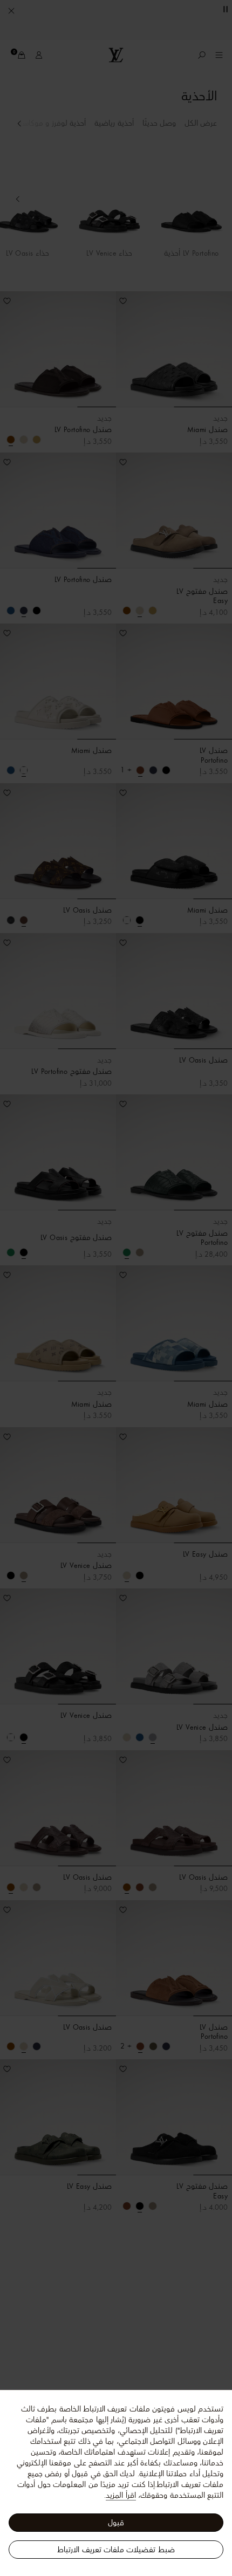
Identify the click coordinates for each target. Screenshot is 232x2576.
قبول (116, 2523)
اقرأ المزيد (121, 2495)
